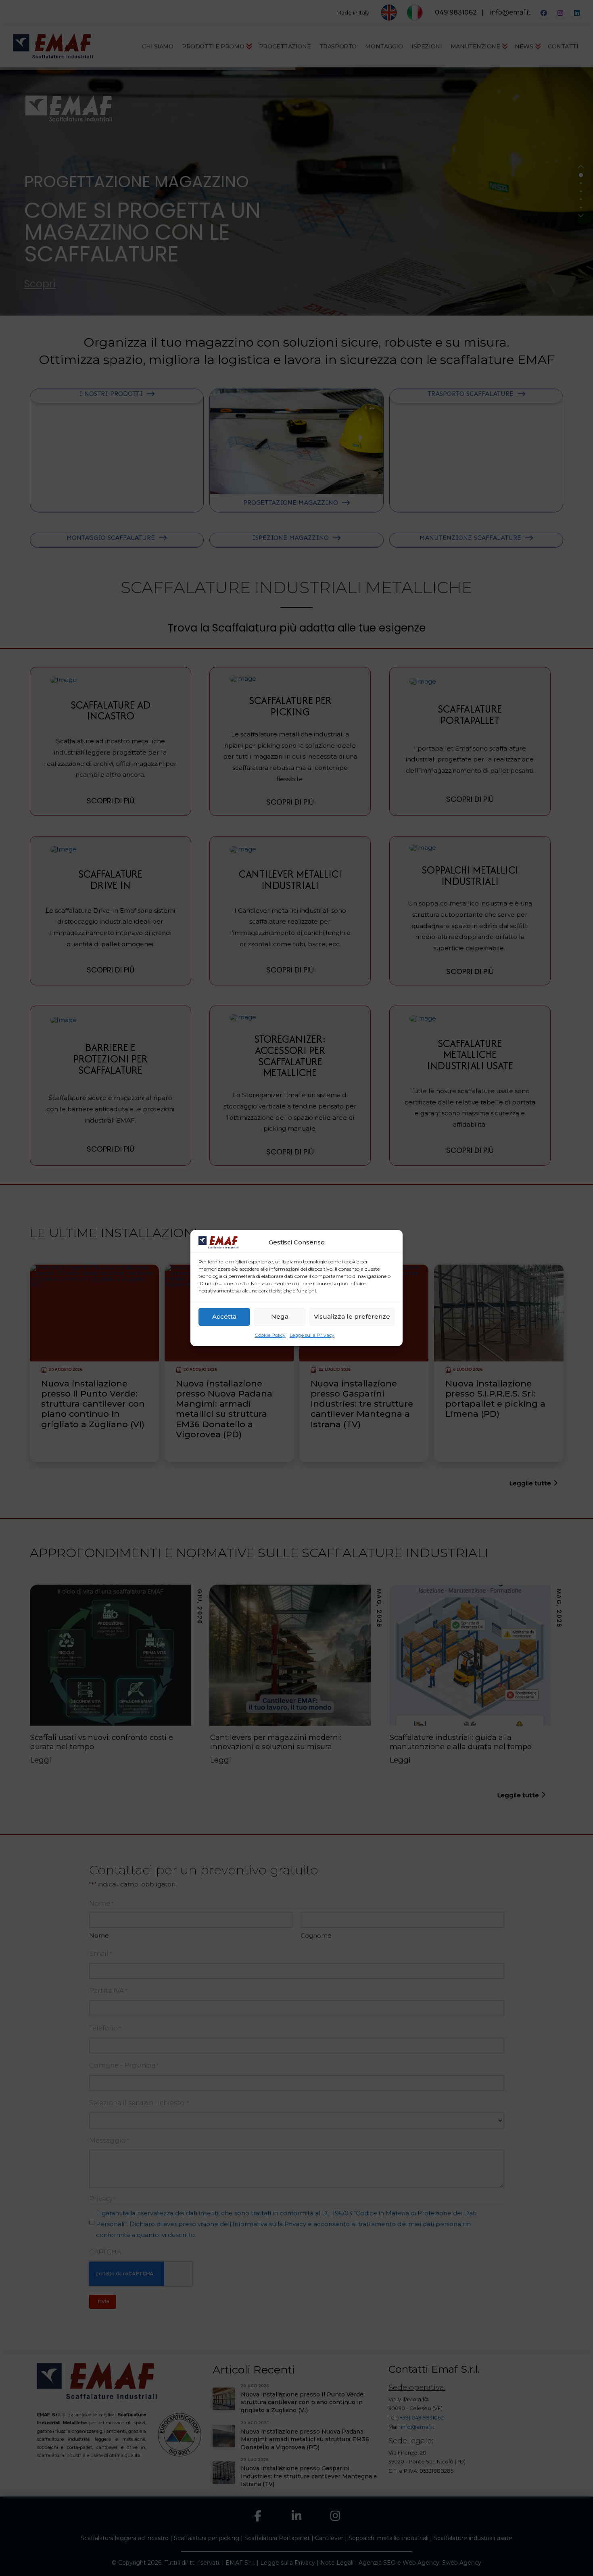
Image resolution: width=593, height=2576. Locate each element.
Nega (280, 1316)
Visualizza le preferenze (352, 1316)
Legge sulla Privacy (312, 1335)
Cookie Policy (270, 1335)
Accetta (224, 1316)
